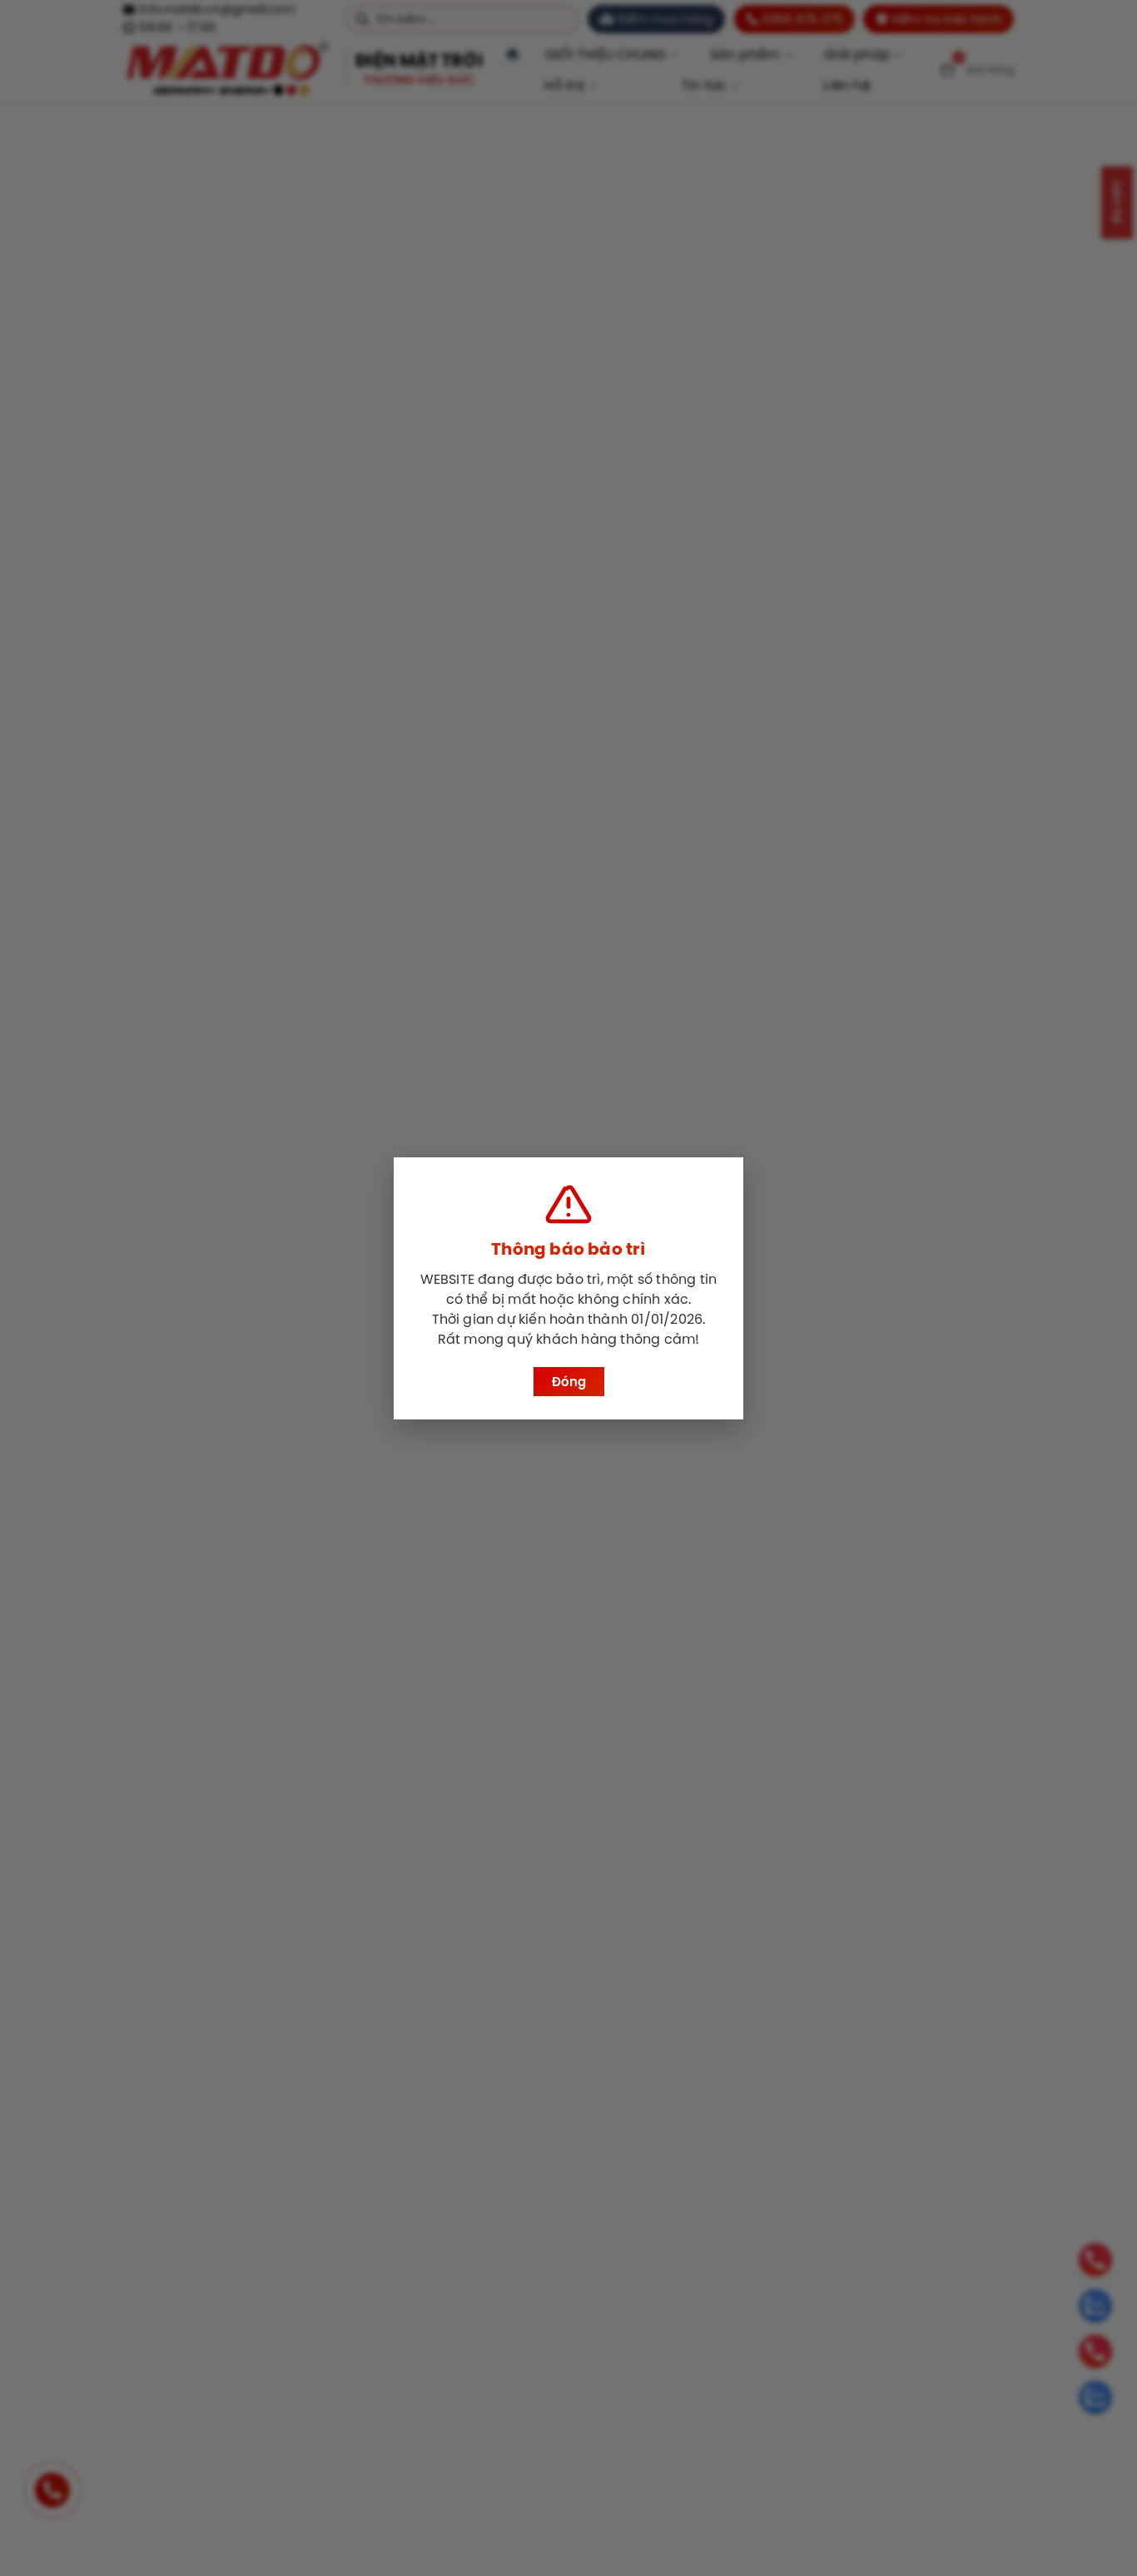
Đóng (569, 1382)
